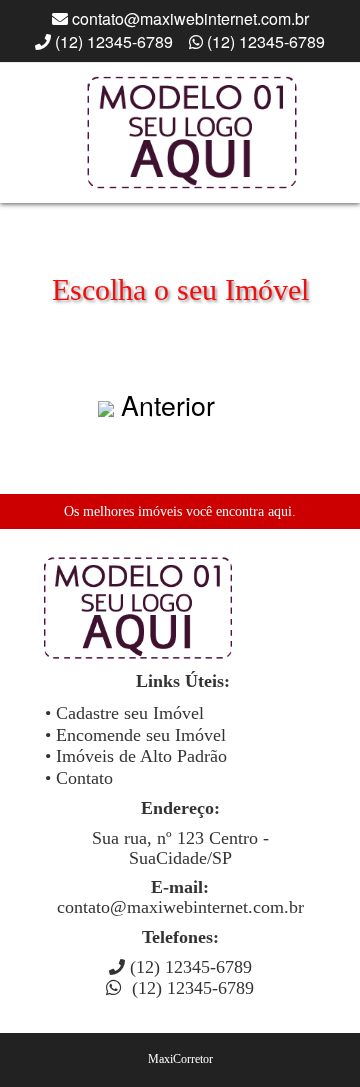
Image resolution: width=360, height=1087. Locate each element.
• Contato (79, 778)
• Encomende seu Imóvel (135, 735)
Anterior (168, 404)
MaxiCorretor (180, 1059)
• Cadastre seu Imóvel (124, 713)
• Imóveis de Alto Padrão (136, 756)
